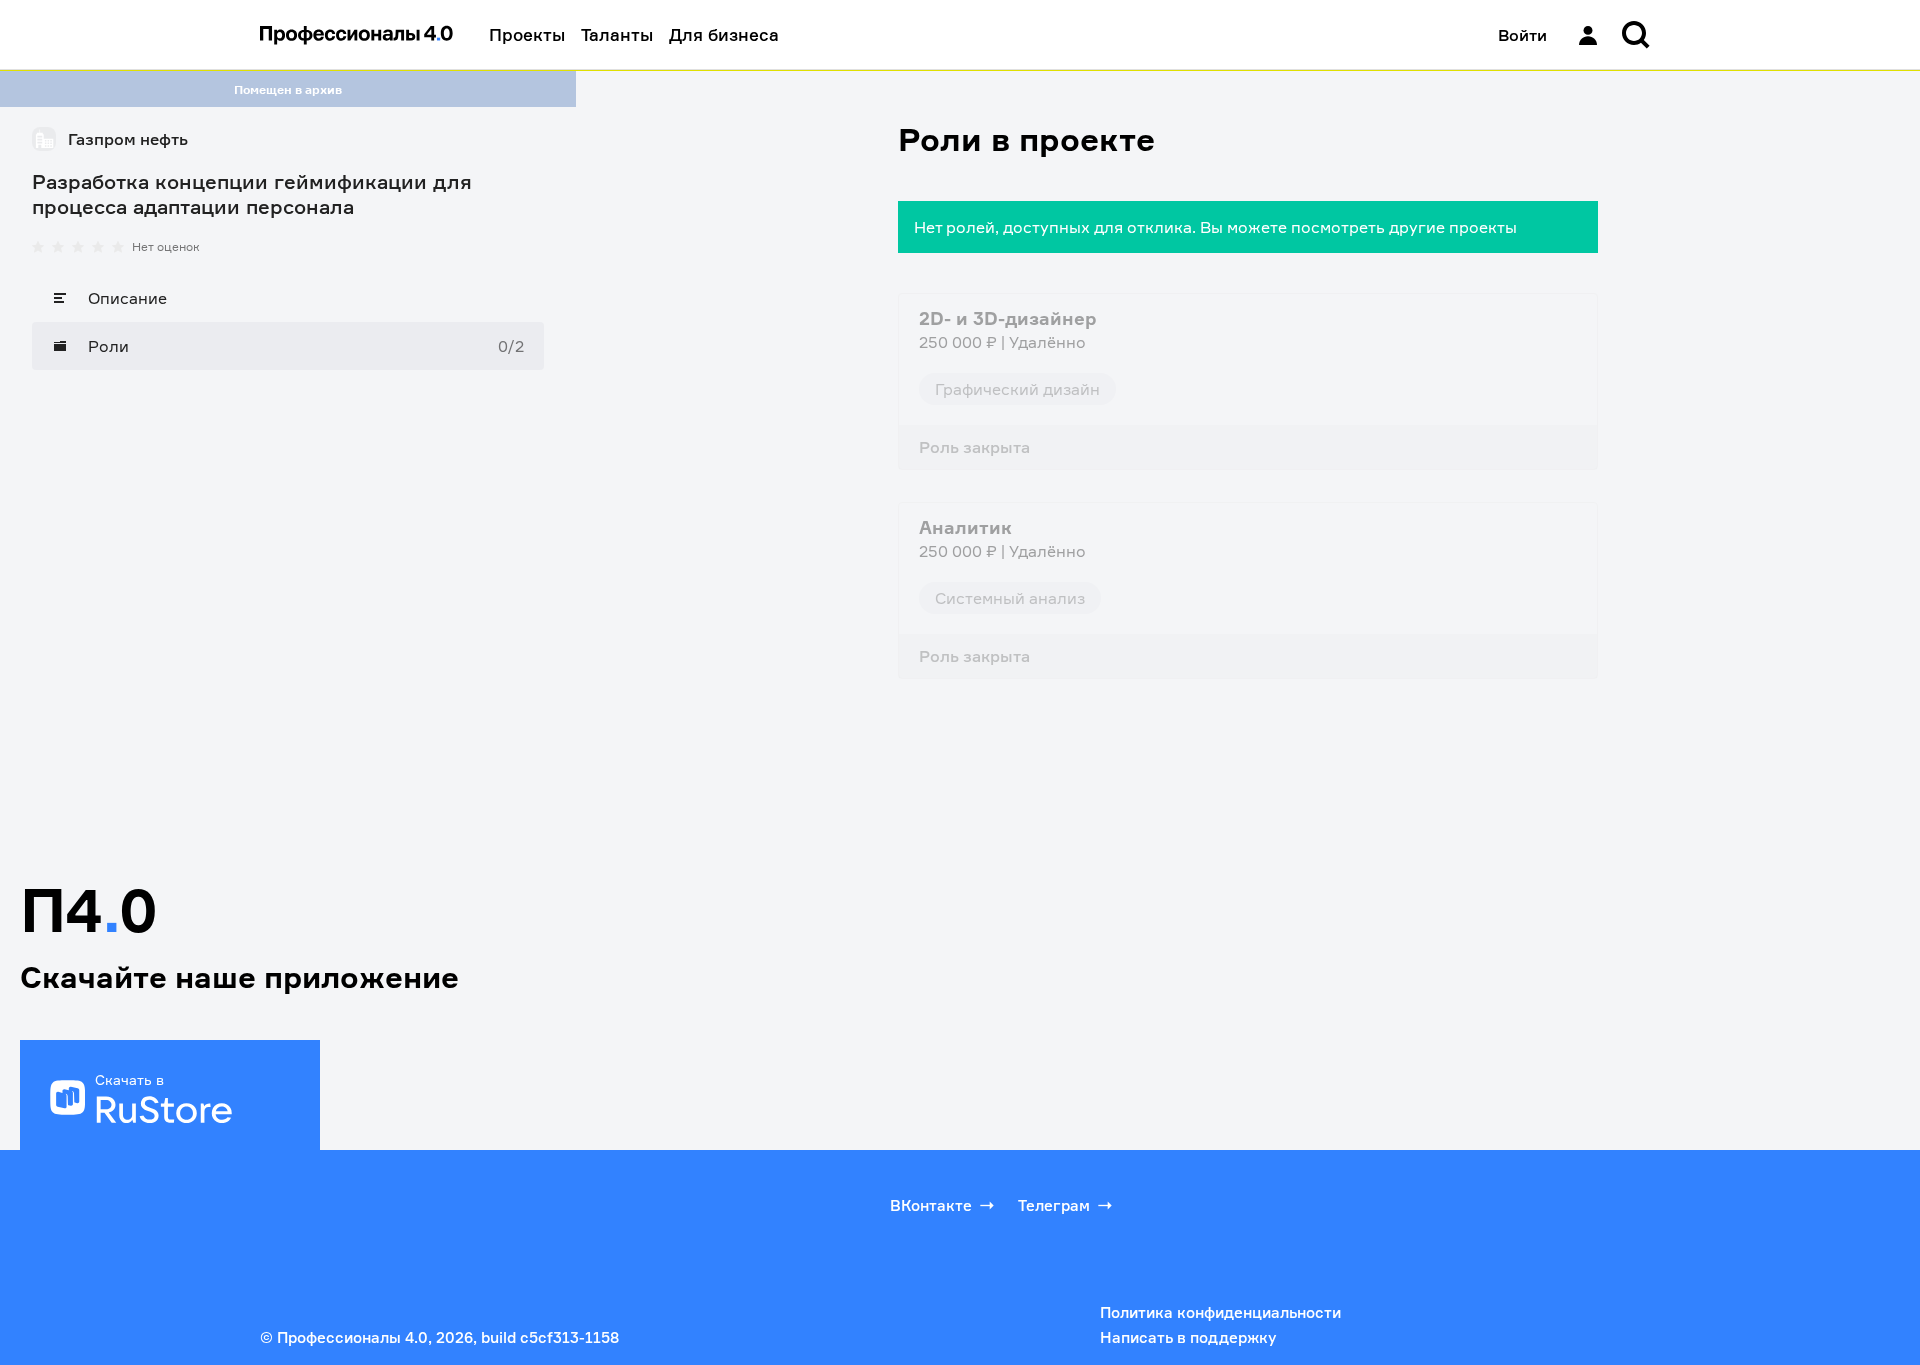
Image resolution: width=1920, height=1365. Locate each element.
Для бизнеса (724, 34)
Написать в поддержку (1188, 1337)
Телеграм (1054, 1205)
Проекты (527, 34)
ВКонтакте (931, 1205)
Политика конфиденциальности (1220, 1312)
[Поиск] (1636, 35)
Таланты (617, 34)
